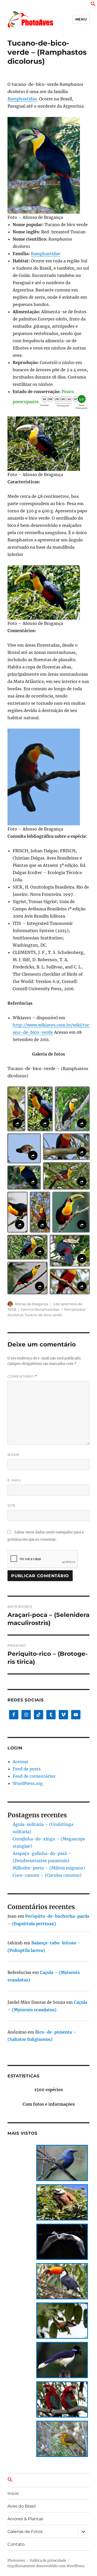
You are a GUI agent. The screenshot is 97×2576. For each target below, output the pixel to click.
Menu (81, 19)
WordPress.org (28, 1783)
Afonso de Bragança (32, 1304)
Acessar (20, 1762)
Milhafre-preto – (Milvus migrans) (49, 1868)
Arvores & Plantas (25, 2519)
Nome (14, 1455)
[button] (93, 5)
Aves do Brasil (22, 2506)
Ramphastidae (22, 99)
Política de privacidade (48, 2561)
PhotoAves (16, 2561)
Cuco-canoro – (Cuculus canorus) (47, 1875)
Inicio (13, 2493)
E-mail (14, 1480)
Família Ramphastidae (40, 1309)
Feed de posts (27, 1769)
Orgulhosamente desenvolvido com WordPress (46, 2566)
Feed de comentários (34, 1776)
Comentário (22, 1376)
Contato (16, 2544)
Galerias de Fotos (25, 2532)
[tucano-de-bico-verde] (48, 165)
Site (12, 1505)
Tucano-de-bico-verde (43, 1315)
